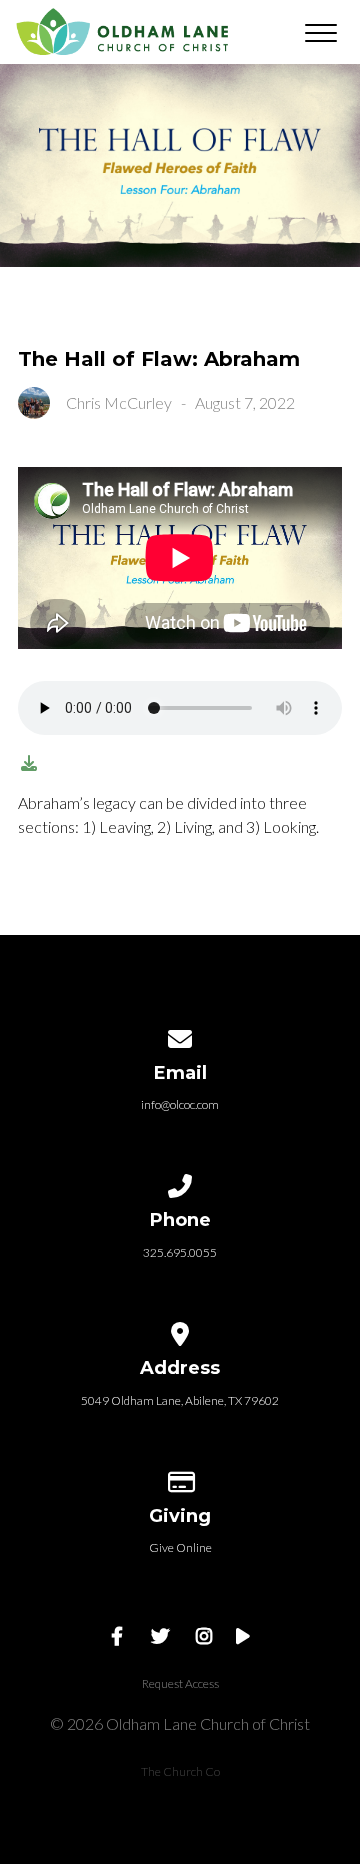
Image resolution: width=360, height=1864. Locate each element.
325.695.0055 (180, 1252)
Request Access (180, 1683)
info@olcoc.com (180, 1104)
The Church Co (180, 1771)
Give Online (180, 1547)
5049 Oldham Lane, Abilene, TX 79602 (180, 1400)
